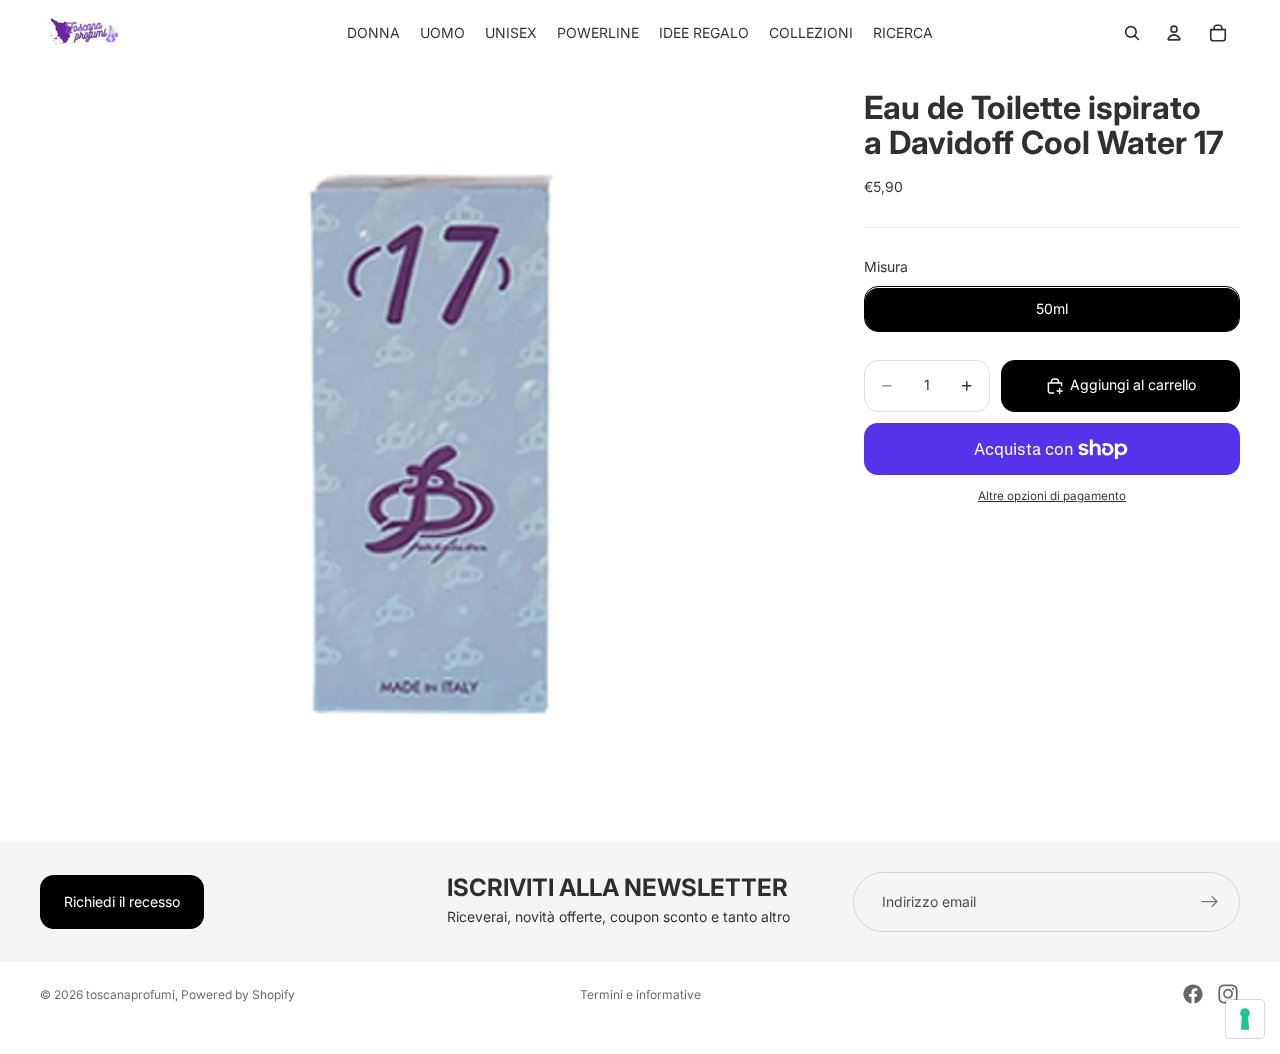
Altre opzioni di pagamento (1052, 496)
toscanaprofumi (130, 994)
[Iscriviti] (1210, 902)
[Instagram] (1228, 994)
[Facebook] (1193, 994)
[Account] (1174, 33)
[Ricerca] (1132, 33)
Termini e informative (640, 994)
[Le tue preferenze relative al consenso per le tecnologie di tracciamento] (1245, 1019)
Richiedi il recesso (122, 901)
